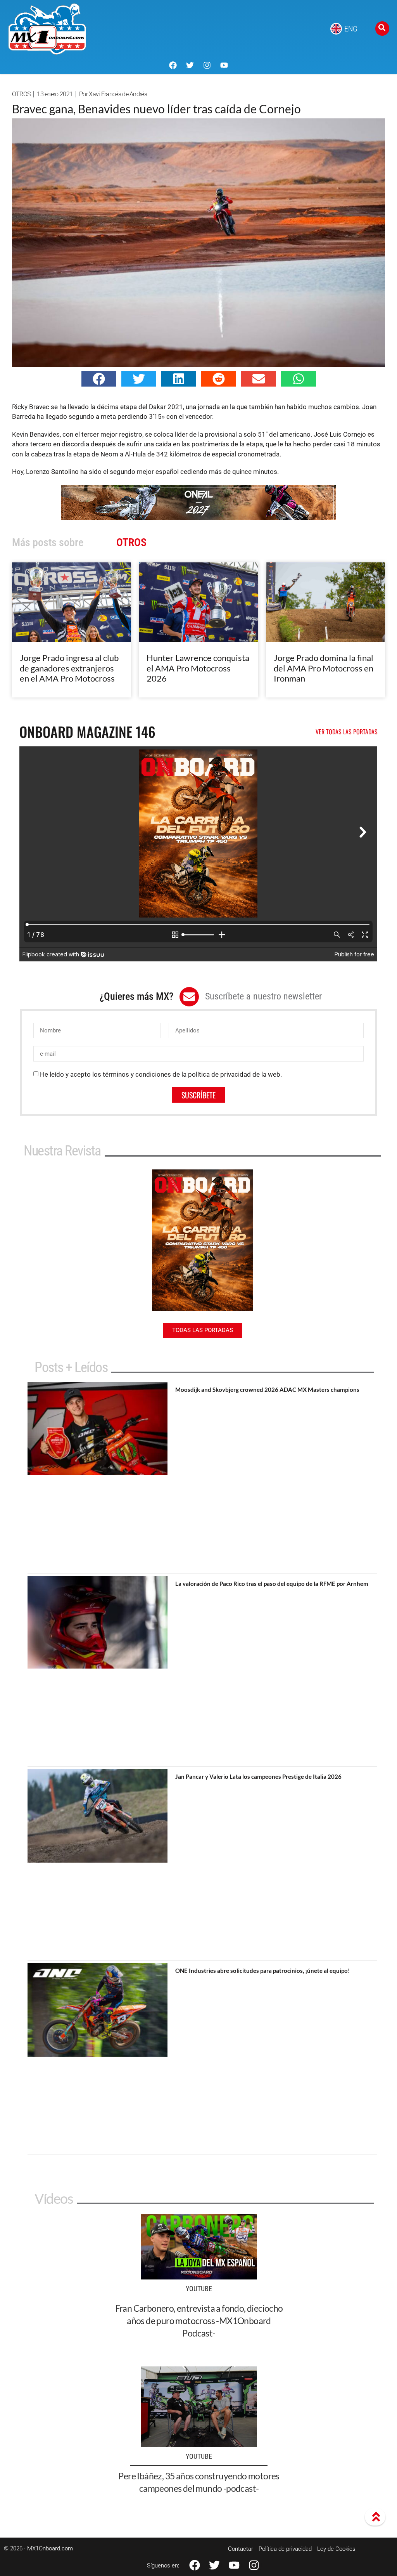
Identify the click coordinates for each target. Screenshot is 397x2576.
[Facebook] (173, 65)
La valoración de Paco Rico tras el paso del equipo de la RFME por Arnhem (272, 1584)
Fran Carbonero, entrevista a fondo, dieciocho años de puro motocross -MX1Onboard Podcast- (199, 2321)
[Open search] (382, 29)
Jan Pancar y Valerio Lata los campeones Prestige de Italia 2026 (258, 1776)
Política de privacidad (285, 2549)
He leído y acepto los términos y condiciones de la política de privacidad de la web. (161, 1074)
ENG (351, 29)
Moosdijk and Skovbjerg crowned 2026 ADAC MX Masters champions (267, 1389)
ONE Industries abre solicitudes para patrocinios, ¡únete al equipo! (262, 1971)
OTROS (21, 94)
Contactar (241, 2549)
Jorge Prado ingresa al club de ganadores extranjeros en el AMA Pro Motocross (69, 668)
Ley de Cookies (336, 2549)
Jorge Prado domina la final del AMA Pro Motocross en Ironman (324, 668)
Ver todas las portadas (347, 732)
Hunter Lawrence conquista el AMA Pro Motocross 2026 (198, 668)
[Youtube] (224, 65)
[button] (99, 379)
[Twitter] (190, 65)
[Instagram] (207, 65)
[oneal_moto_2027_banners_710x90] (198, 517)
